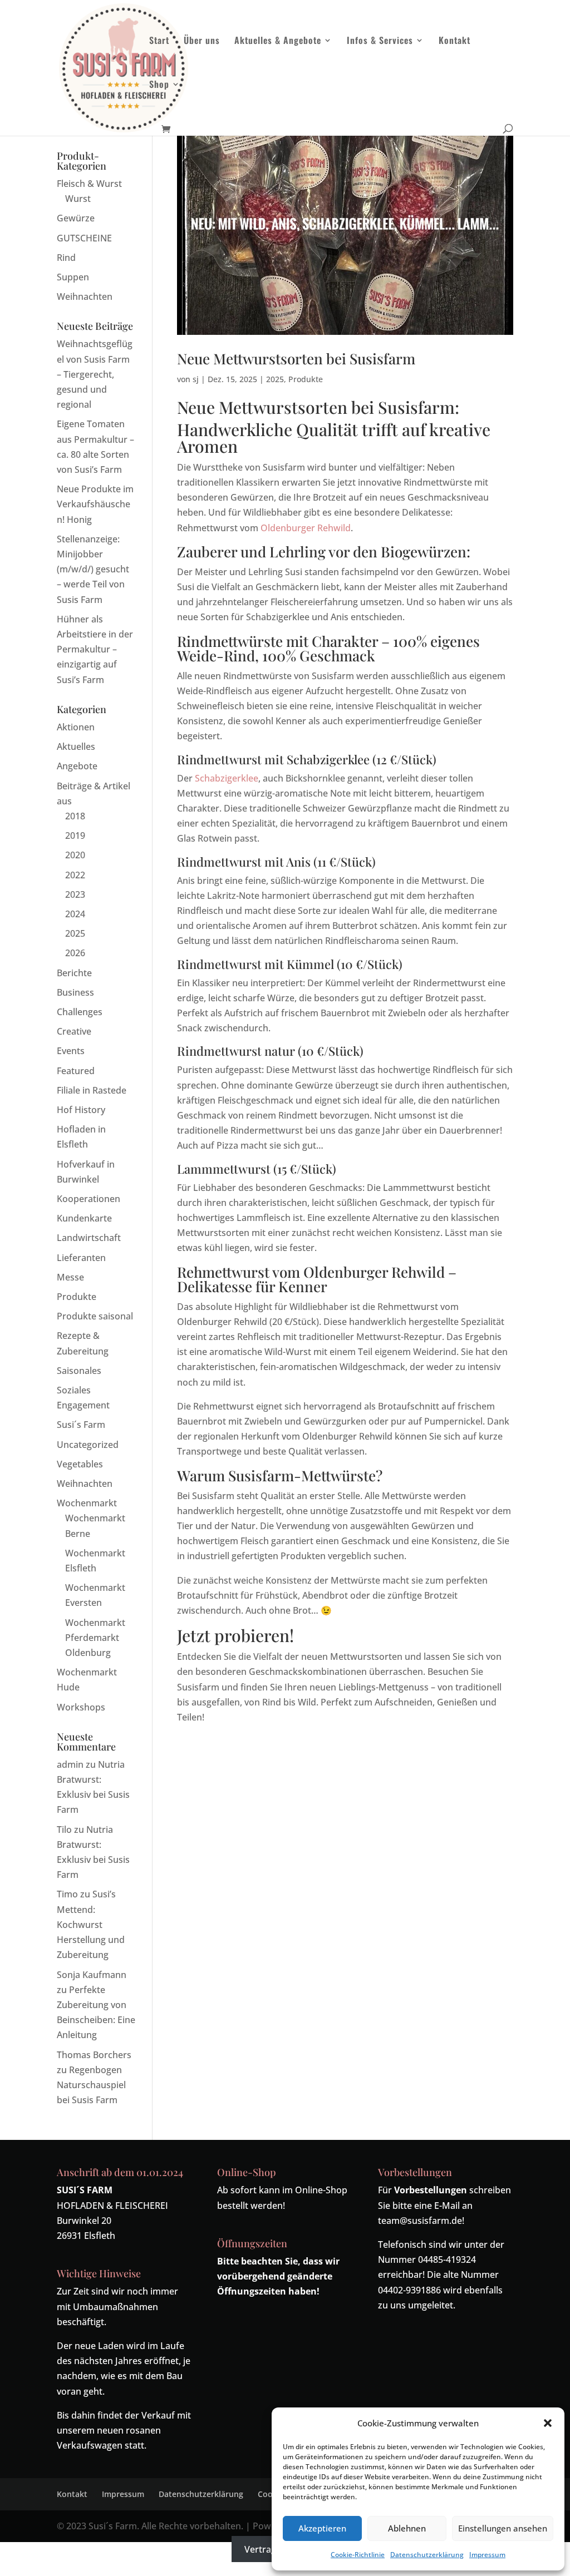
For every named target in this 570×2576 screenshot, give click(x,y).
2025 (275, 379)
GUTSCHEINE (84, 238)
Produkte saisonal (95, 1316)
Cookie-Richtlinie (358, 2555)
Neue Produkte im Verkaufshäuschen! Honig (95, 504)
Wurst (78, 199)
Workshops (81, 1707)
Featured (76, 1071)
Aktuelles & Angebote (278, 41)
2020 (75, 855)
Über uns (202, 41)
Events (71, 1051)
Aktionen (76, 727)
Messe (70, 1277)
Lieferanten (81, 1258)
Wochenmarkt (87, 1503)
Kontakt (454, 41)
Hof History (81, 1110)
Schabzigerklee (227, 778)
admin (70, 1764)
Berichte (74, 973)
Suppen (73, 277)
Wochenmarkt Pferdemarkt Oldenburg (95, 1638)
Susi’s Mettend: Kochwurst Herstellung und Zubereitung (91, 1924)
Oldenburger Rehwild (306, 528)
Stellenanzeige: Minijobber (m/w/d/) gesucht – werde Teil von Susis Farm (93, 569)
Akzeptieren (322, 2528)
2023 (75, 894)
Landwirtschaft (89, 1238)
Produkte (306, 379)
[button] (548, 2423)
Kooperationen (89, 1199)
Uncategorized (88, 1445)
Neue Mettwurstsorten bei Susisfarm (296, 359)
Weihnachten (85, 296)
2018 (75, 816)
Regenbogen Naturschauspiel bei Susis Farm (91, 2085)
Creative (74, 1031)
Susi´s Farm (81, 1425)
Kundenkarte (84, 1218)
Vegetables (80, 1464)
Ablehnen (407, 2528)
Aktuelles (76, 746)
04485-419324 (447, 2259)
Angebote (77, 766)
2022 (75, 875)
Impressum (487, 2555)
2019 (75, 835)
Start (159, 41)
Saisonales (79, 1371)
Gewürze (76, 218)
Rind (66, 258)
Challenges (80, 1012)
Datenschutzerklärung (427, 2555)
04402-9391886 (409, 2290)
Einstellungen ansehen (503, 2528)
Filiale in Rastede (92, 1090)
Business (75, 992)
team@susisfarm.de (420, 2221)
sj (196, 379)
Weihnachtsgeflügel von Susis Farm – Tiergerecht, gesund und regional (95, 374)
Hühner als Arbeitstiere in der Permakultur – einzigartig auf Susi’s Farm (95, 649)
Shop (159, 85)
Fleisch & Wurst (89, 184)
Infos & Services (380, 41)
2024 (75, 914)
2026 (75, 953)
